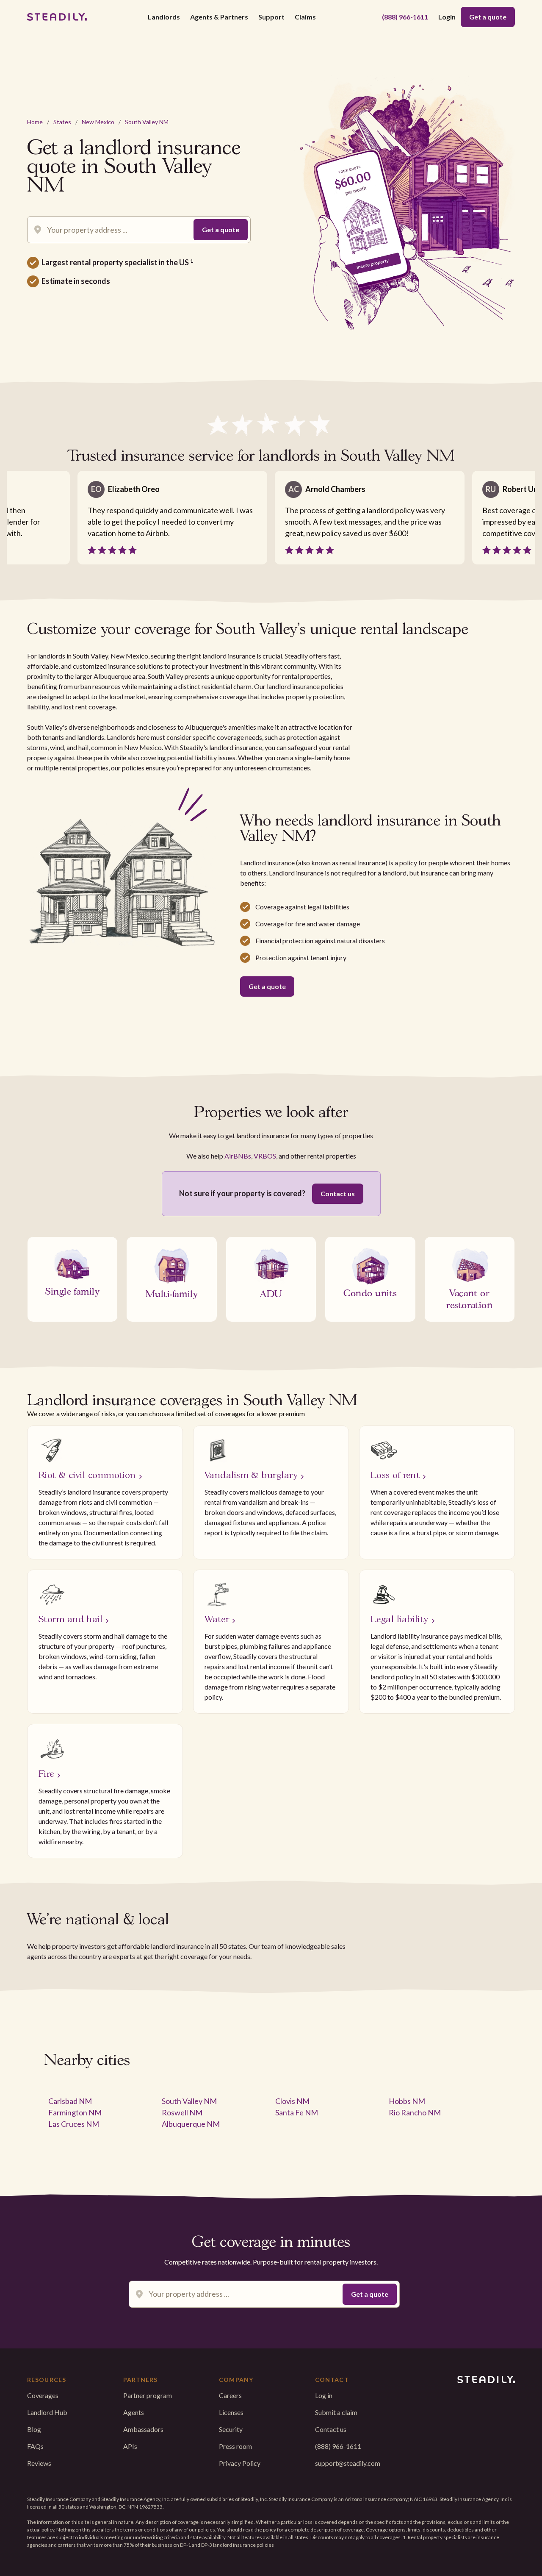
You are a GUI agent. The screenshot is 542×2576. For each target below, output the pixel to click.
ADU (271, 1293)
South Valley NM (147, 122)
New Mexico (98, 122)
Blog (34, 2429)
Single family (72, 1290)
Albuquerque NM (191, 2124)
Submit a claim (336, 2412)
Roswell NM (182, 2112)
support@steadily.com (348, 2463)
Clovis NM (292, 2101)
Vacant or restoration (469, 1298)
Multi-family (172, 1293)
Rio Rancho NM (415, 2112)
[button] (164, 17)
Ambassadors (143, 2429)
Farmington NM (75, 2112)
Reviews (39, 2463)
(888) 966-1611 (405, 17)
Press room (235, 2446)
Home (35, 122)
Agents (134, 2412)
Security (231, 2429)
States (62, 122)
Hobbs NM (407, 2101)
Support (271, 17)
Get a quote (488, 17)
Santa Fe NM (297, 2112)
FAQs (35, 2446)
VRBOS (265, 1156)
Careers (230, 2395)
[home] (57, 17)
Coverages (43, 2395)
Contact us (338, 1194)
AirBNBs (238, 1156)
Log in (324, 2395)
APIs (130, 2446)
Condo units (370, 1292)
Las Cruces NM (74, 2124)
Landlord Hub (47, 2412)
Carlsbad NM (70, 2101)
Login (447, 17)
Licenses (231, 2412)
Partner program (148, 2395)
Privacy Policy (240, 2463)
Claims (305, 17)
